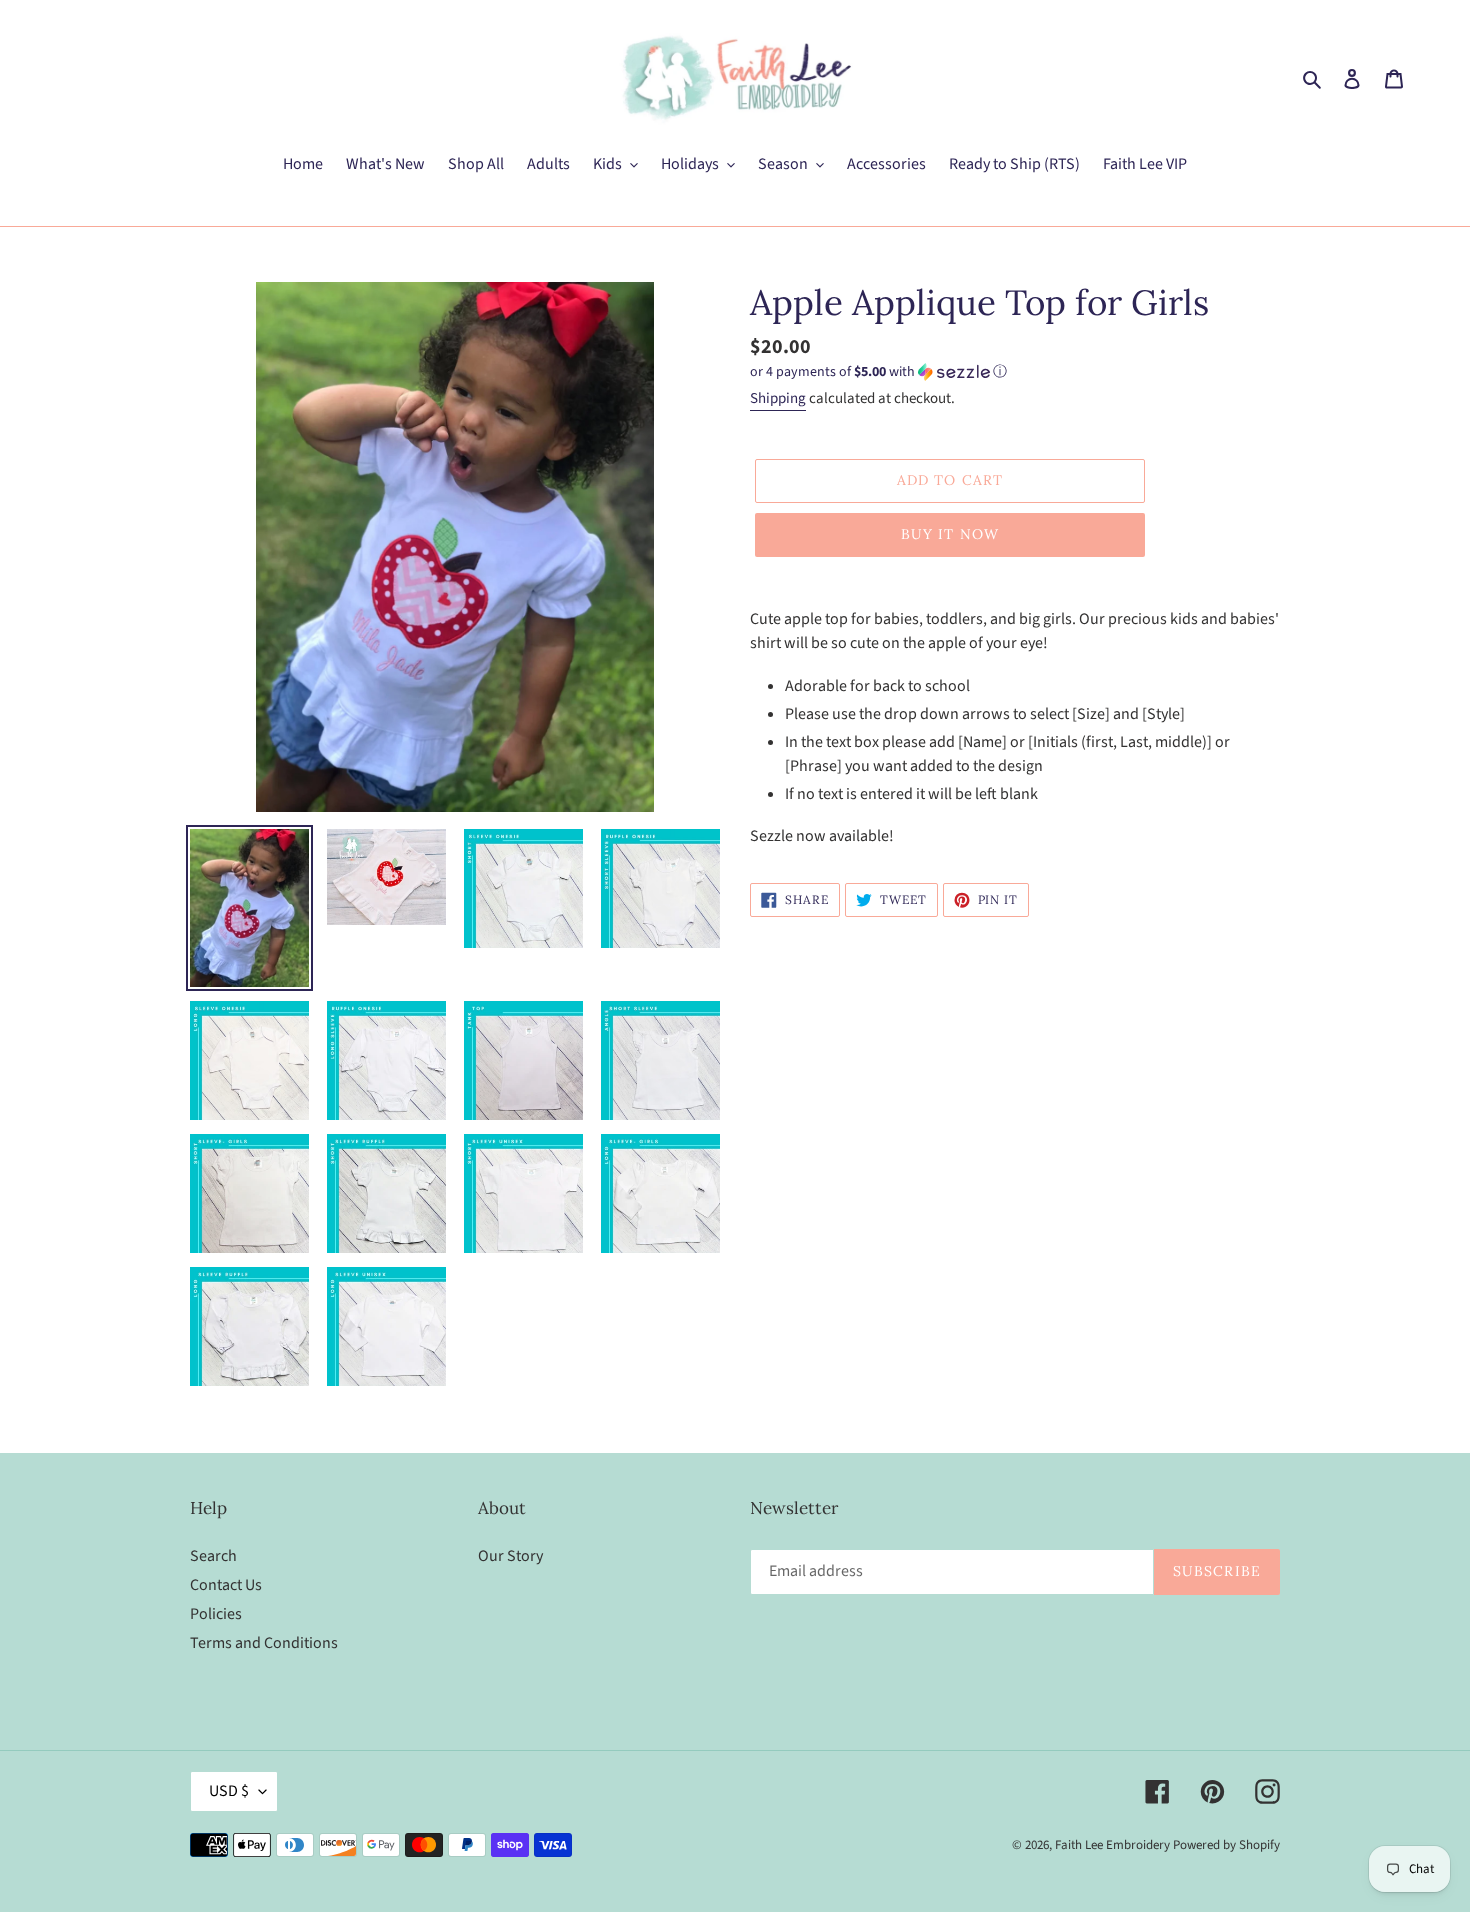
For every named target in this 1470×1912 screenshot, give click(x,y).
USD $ (229, 1791)
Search (213, 1556)
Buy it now (950, 534)
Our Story (510, 1556)
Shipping (778, 398)
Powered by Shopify (1226, 1845)
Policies (216, 1614)
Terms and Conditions (264, 1643)
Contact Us (226, 1585)
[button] (878, 372)
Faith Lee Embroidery (1112, 1845)
